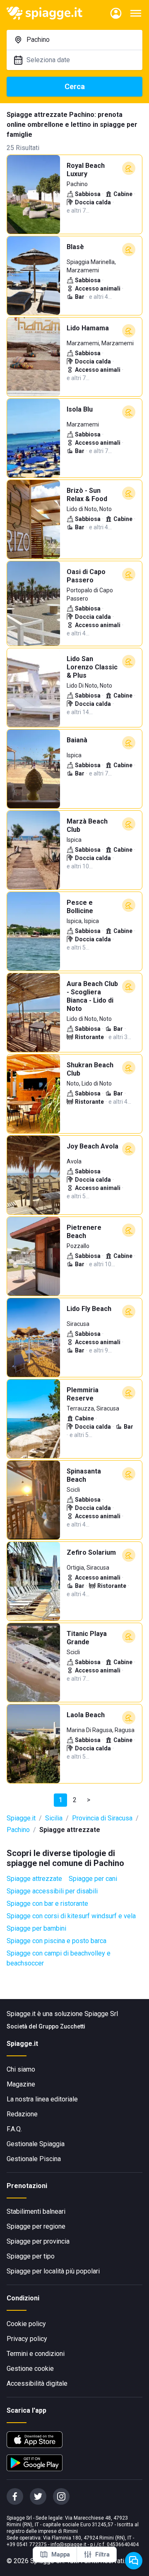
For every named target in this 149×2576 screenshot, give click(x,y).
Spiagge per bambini (36, 1928)
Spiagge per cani (93, 1879)
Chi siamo (21, 2069)
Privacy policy (27, 2339)
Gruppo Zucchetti (62, 2026)
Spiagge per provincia (38, 2241)
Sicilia (54, 1818)
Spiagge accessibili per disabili (52, 1891)
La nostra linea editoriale (42, 2099)
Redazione (22, 2114)
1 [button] (61, 1800)
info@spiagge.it (68, 2544)
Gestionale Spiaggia (36, 2144)
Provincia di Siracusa (102, 1818)
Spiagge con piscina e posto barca (56, 1941)
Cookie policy (26, 2324)
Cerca (75, 86)
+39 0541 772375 (27, 2544)
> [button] (89, 1800)
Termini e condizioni (36, 2354)
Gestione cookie (30, 2369)
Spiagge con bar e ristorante (47, 1904)
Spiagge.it (21, 1818)
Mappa (61, 2554)
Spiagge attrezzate (34, 1879)
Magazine (21, 2084)
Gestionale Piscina (34, 2159)
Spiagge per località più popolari (53, 2271)
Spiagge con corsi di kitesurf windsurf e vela (71, 1916)
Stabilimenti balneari (36, 2211)
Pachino (18, 1830)
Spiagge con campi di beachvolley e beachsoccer (59, 1958)
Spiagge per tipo (31, 2256)
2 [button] (75, 1800)
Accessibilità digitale (37, 2383)
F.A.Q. (14, 2129)
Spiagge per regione (36, 2226)
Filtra (102, 2554)
